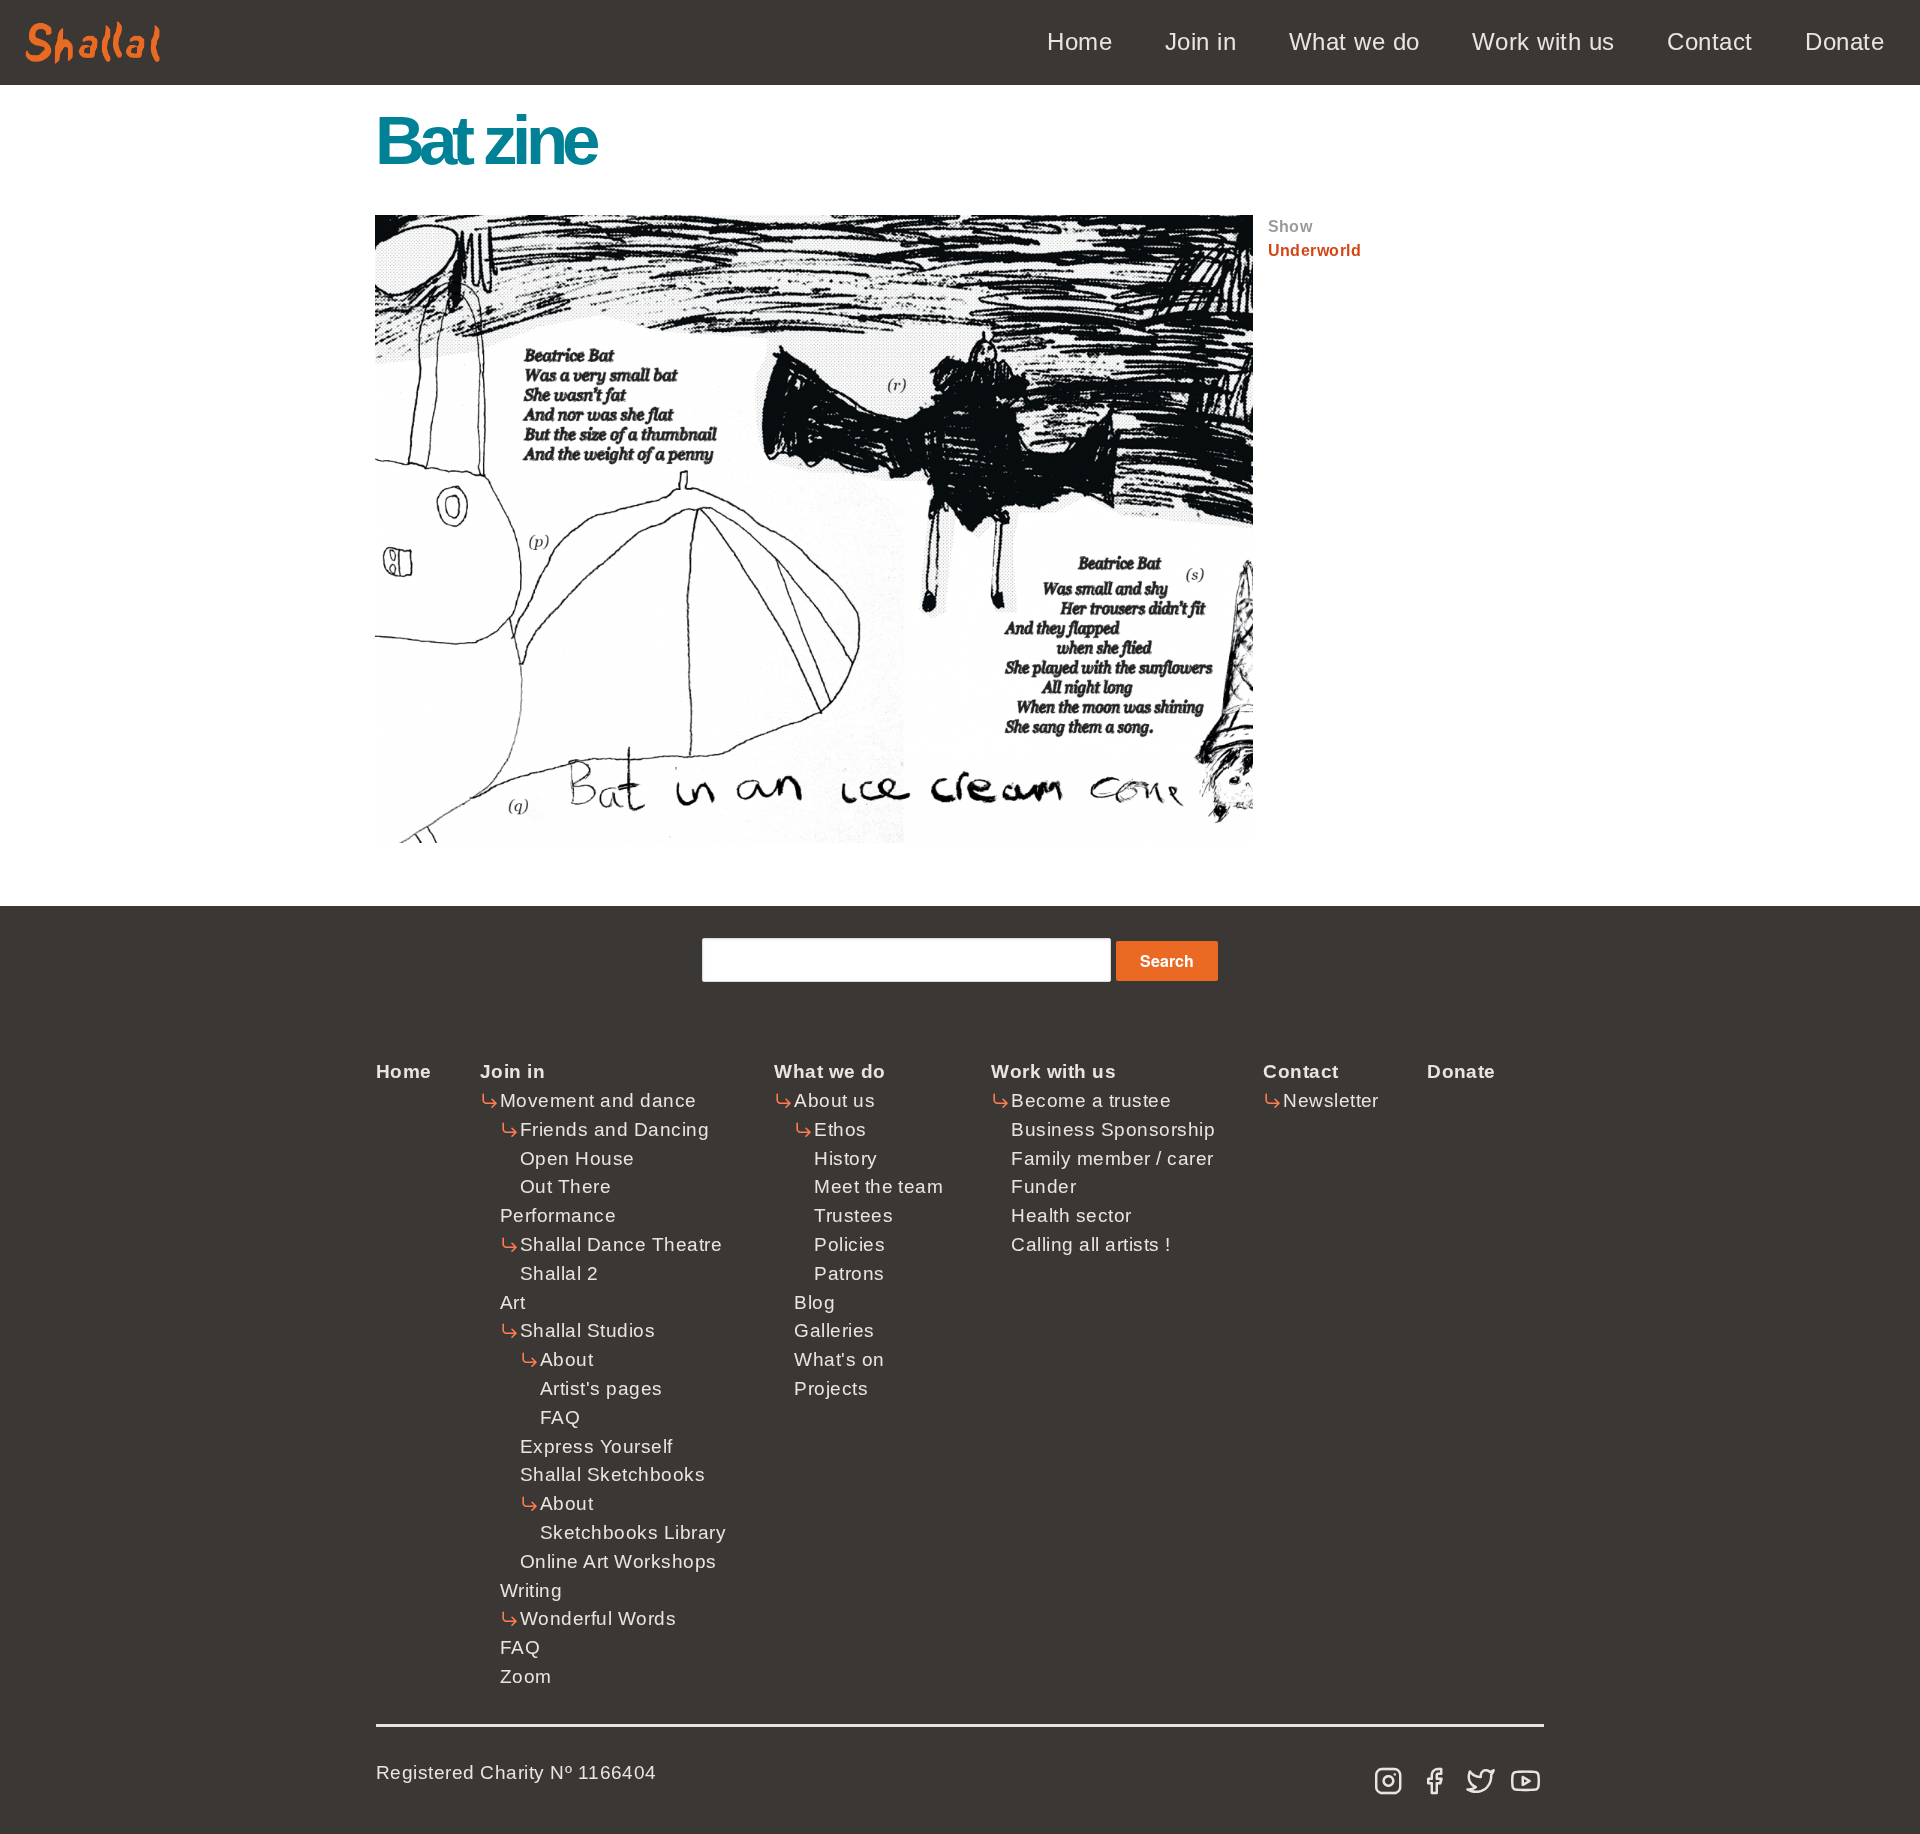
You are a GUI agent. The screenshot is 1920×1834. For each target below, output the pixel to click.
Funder (1043, 1186)
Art (512, 1302)
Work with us (1543, 41)
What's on (839, 1359)
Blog (814, 1302)
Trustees (853, 1215)
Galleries (834, 1330)
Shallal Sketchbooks (612, 1474)
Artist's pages (601, 1388)
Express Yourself (596, 1446)
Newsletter (1331, 1100)
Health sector (1071, 1215)
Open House (577, 1158)
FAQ (560, 1417)
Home (1079, 41)
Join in (1200, 41)
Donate (1844, 41)
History (845, 1158)
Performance (558, 1215)
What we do (1354, 41)
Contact (1709, 41)
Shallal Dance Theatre (621, 1244)
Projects (831, 1388)
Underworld (1315, 250)
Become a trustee (1091, 1100)
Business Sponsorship (1113, 1129)
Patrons (849, 1273)
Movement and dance (598, 1100)
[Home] (92, 32)
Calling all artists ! (1090, 1244)
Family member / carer (1112, 1158)
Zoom (526, 1676)
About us (834, 1100)
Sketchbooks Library (633, 1532)
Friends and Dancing (614, 1129)
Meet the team (878, 1186)
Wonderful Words (598, 1618)
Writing (531, 1590)
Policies (849, 1244)
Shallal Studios (587, 1330)
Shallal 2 (559, 1273)
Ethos (840, 1129)
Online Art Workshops (618, 1561)
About (566, 1359)
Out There (565, 1186)
